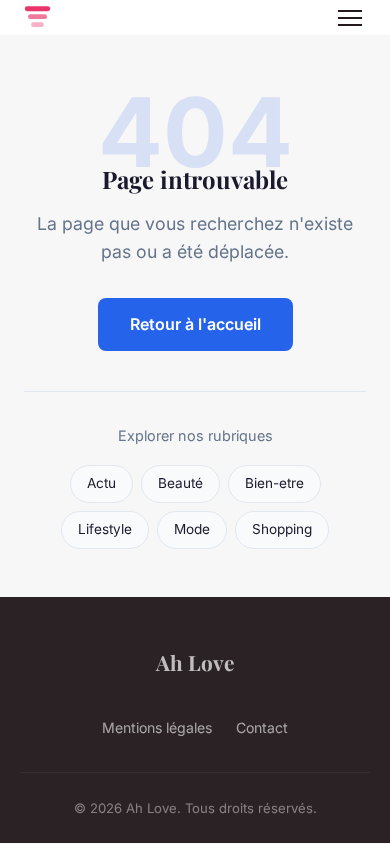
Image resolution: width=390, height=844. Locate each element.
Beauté (180, 483)
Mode (192, 529)
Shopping (282, 529)
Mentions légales (157, 727)
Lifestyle (105, 529)
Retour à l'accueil (195, 324)
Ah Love (195, 662)
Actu (101, 483)
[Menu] (350, 18)
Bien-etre (274, 483)
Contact (262, 727)
